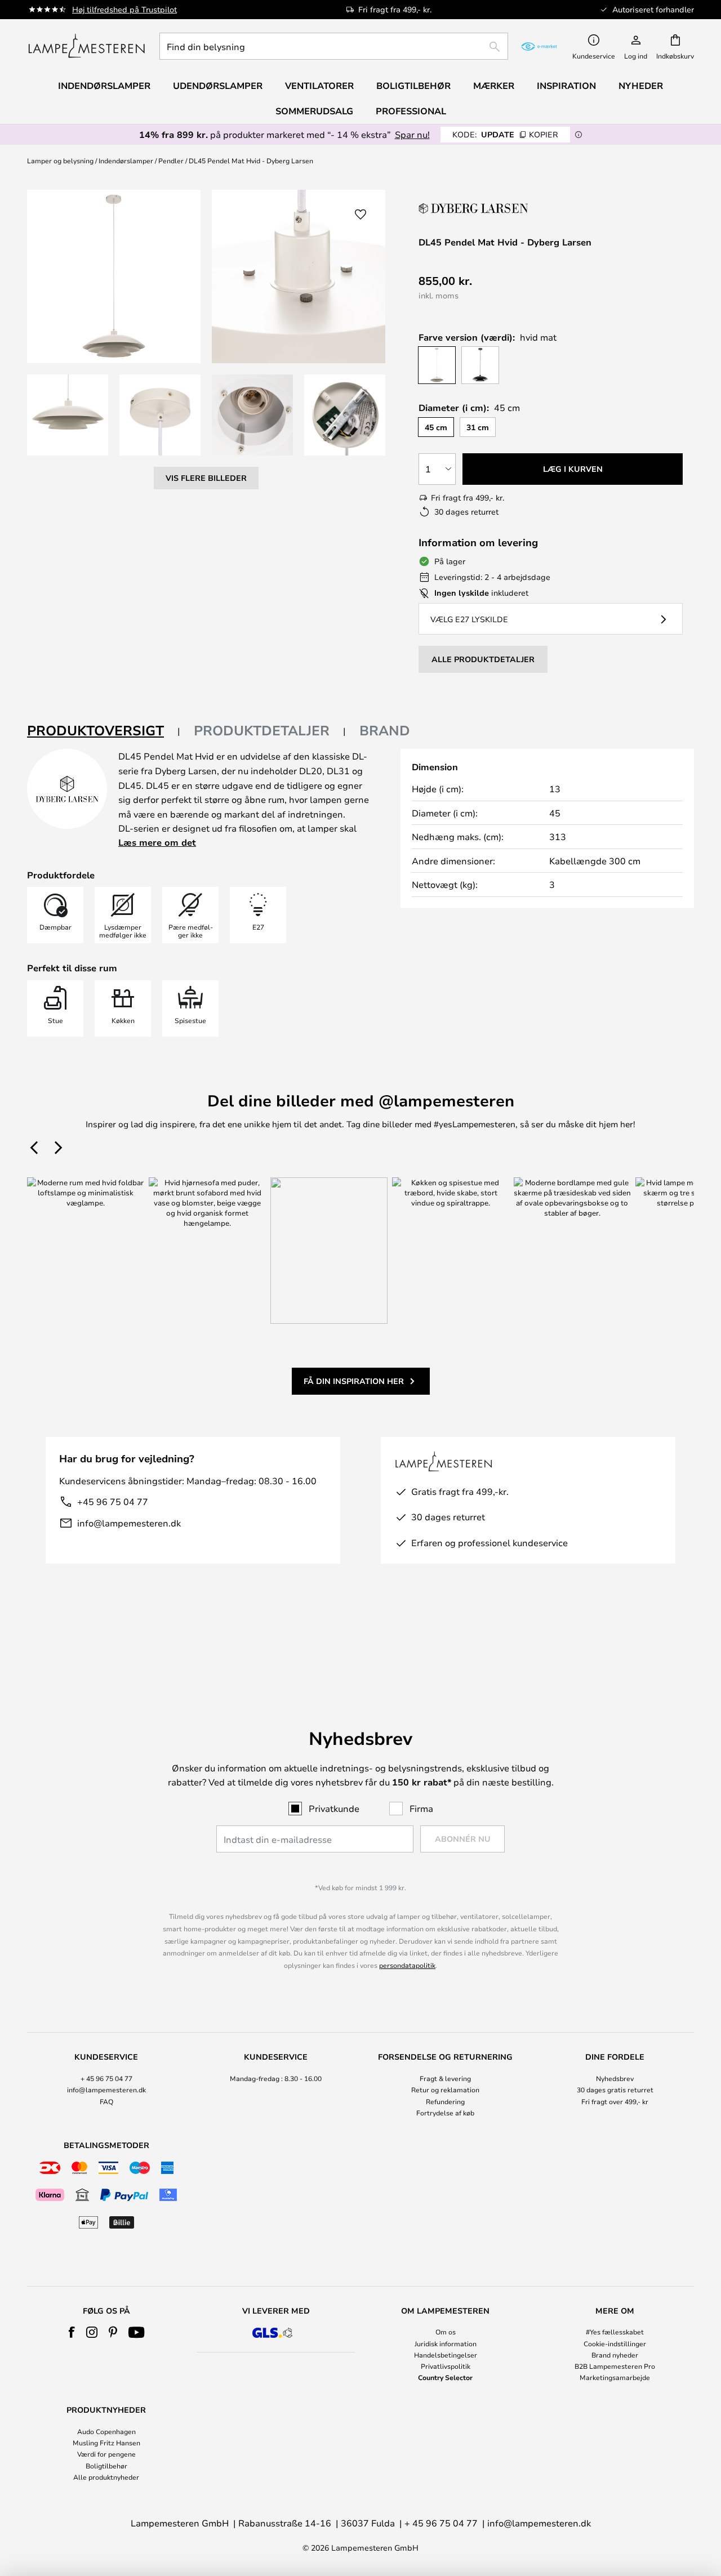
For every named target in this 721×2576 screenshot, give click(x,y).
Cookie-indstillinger (615, 2343)
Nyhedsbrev (615, 2078)
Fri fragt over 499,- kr (615, 2101)
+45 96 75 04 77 (113, 1501)
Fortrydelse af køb (445, 2113)
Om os (446, 2332)
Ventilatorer (319, 86)
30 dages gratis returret (615, 2090)
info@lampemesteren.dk (129, 1523)
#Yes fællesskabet (615, 2332)
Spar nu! (412, 134)
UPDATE (505, 134)
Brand (385, 730)
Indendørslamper (126, 160)
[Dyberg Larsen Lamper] (475, 208)
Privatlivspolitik (446, 2366)
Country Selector (445, 2377)
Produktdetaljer (262, 730)
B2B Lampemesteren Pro (615, 2366)
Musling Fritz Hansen (106, 2443)
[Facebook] (72, 2332)
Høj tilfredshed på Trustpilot (124, 9)
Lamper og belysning (60, 160)
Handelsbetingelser (446, 2355)
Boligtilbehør (106, 2466)
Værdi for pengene (106, 2454)
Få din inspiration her (354, 1381)
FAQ (106, 2101)
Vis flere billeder (206, 478)
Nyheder (641, 86)
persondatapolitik (407, 1965)
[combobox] (334, 46)
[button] (68, 415)
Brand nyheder (615, 2355)
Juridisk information (446, 2343)
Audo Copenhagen (106, 2431)
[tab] (104, 731)
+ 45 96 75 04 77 (106, 2078)
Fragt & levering (445, 2078)
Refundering (445, 2101)
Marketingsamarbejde (615, 2377)
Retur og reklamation (445, 2090)
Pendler (171, 160)
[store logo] (86, 46)
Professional (411, 111)
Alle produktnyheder (106, 2477)
